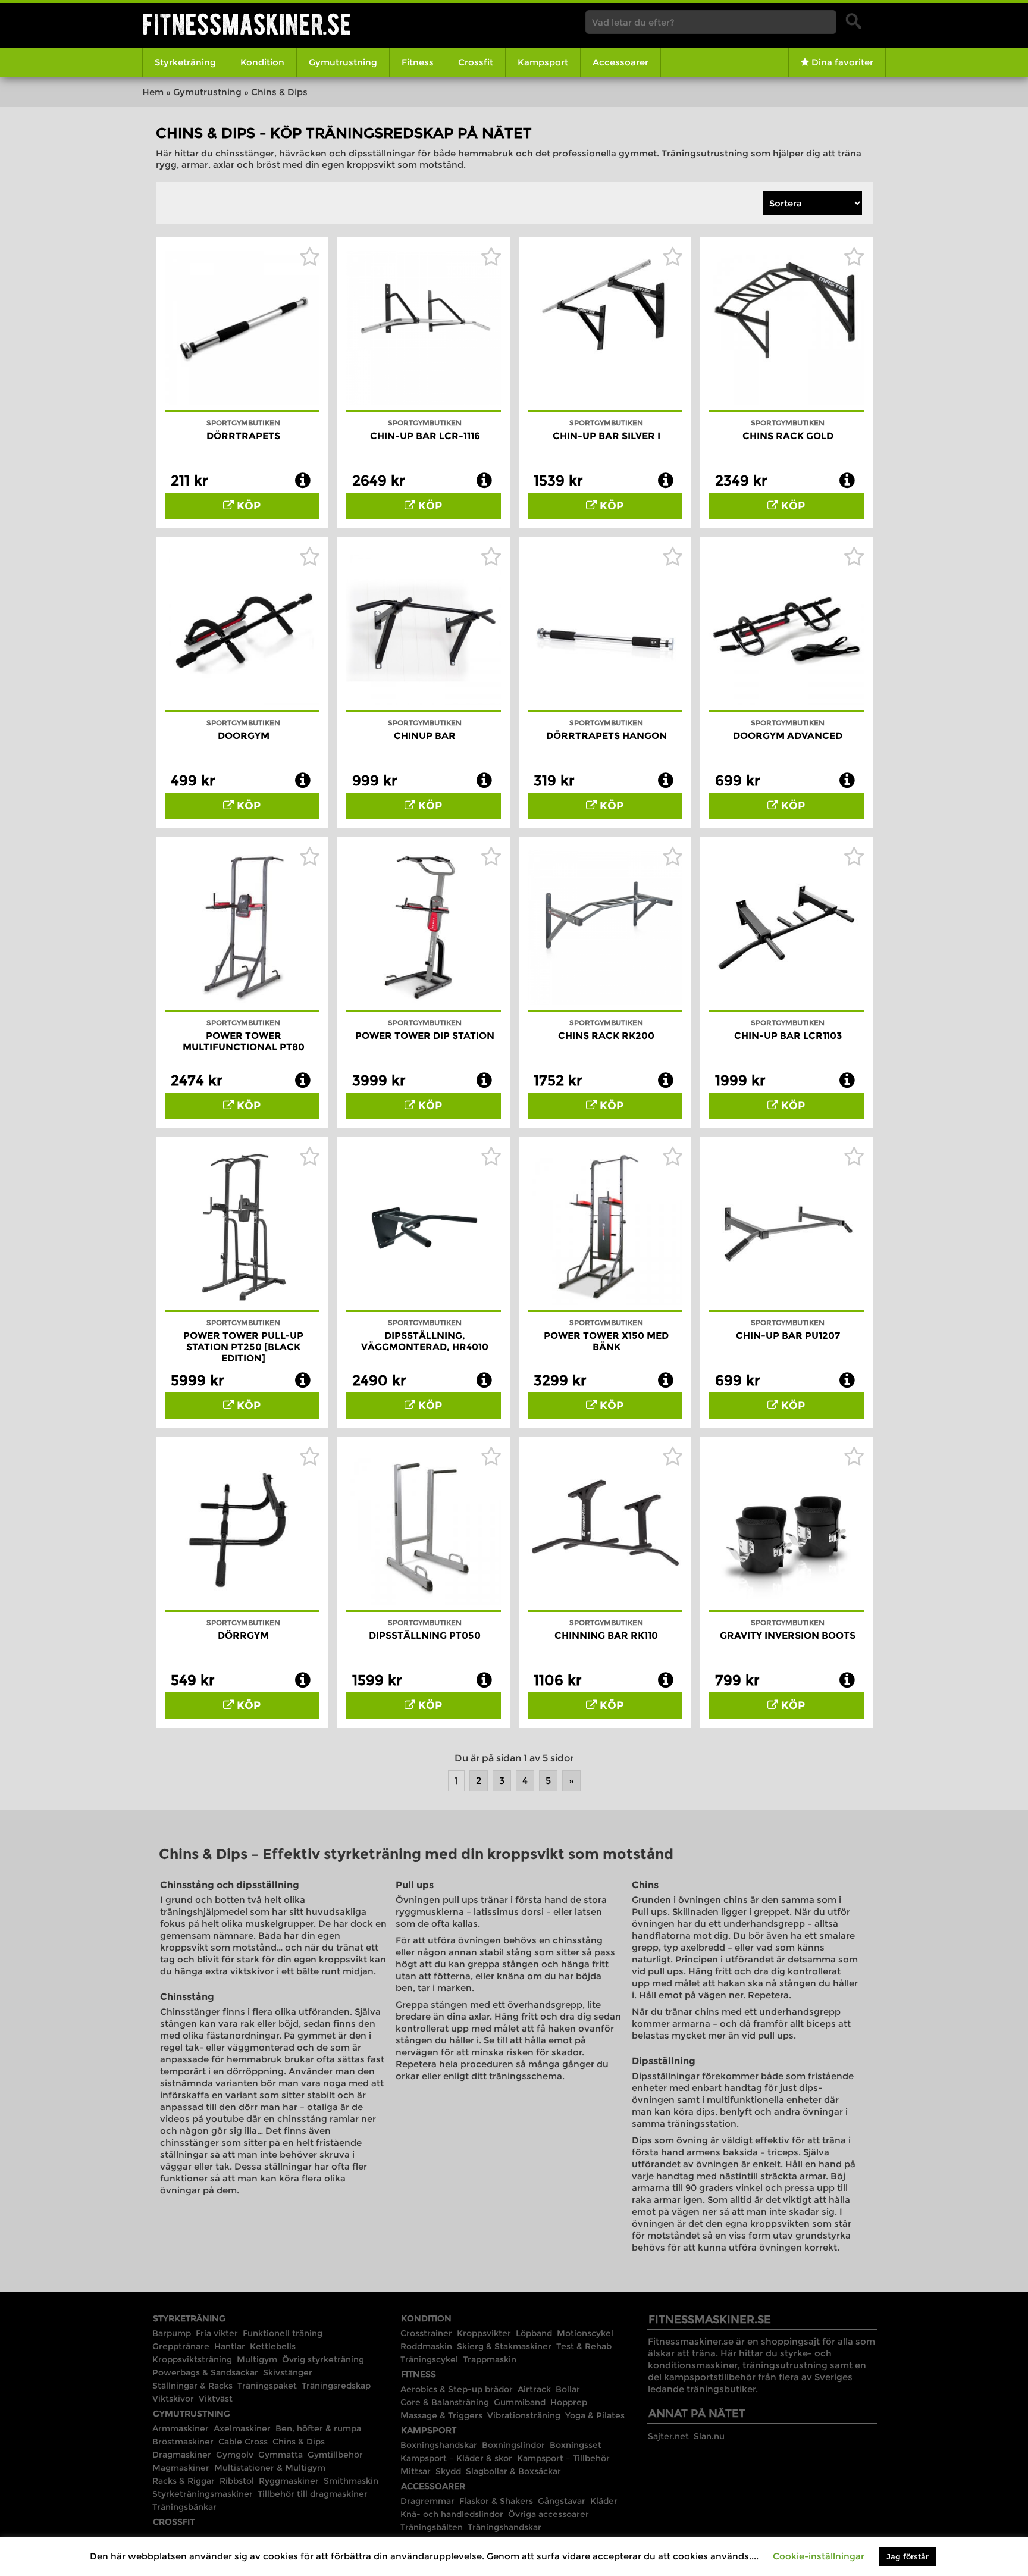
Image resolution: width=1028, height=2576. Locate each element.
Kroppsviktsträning (192, 2359)
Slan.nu (709, 2436)
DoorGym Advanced (788, 736)
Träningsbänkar (184, 2507)
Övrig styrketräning (323, 2359)
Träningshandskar (504, 2527)
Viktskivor (173, 2399)
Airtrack (534, 2389)
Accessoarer (620, 62)
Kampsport (543, 62)
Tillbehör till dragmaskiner (313, 2494)
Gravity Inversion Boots (788, 1636)
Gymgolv (235, 2455)
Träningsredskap (336, 2386)
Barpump (172, 2333)
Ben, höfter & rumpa (318, 2428)
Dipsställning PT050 (425, 1636)
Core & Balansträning (445, 2402)
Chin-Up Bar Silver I (607, 436)
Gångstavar (562, 2501)
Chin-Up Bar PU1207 (788, 1336)
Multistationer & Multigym (270, 2468)
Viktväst (216, 2399)
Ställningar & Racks (192, 2386)
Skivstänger (288, 2372)
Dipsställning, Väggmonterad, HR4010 (425, 1341)
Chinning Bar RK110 (606, 1636)
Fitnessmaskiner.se (247, 24)
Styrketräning (185, 62)
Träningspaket (267, 2386)
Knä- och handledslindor (452, 2514)
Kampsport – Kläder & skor (456, 2458)
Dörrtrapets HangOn (607, 736)
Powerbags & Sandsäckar (205, 2372)
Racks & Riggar (184, 2481)
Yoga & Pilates (595, 2415)
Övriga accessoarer (549, 2514)
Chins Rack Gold (788, 436)
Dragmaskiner (182, 2455)
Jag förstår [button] (908, 2556)
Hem (153, 92)
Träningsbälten (432, 2527)
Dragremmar (427, 2501)
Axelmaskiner (242, 2428)
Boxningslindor (513, 2445)
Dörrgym (243, 1636)
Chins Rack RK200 (606, 1036)
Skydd (448, 2471)
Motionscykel (585, 2333)
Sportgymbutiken (243, 423)
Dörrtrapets (243, 436)
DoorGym (244, 736)
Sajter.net (668, 2436)
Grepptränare (181, 2346)
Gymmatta (280, 2455)
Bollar (568, 2389)
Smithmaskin (351, 2481)
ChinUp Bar (425, 736)
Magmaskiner (181, 2468)
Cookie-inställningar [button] (819, 2556)
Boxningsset (576, 2445)
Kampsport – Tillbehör (563, 2458)
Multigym (257, 2359)
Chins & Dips (299, 2442)
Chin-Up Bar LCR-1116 (425, 436)
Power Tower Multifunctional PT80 (244, 1041)
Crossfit (476, 62)
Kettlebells (273, 2346)
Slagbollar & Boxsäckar (513, 2471)
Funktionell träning (283, 2333)
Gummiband (520, 2402)
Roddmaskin (426, 2346)
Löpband (534, 2333)
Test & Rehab (584, 2346)
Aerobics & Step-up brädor (457, 2389)
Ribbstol (237, 2481)
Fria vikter (217, 2333)
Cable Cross (243, 2442)
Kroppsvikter (484, 2333)
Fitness (418, 62)
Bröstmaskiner (183, 2442)
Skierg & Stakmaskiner (504, 2346)
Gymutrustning (343, 62)
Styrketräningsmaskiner (203, 2494)
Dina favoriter (841, 62)
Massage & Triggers (441, 2415)
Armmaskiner (181, 2428)
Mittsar (416, 2471)
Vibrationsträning (524, 2415)
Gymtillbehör (335, 2455)
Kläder (604, 2501)
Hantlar (230, 2346)
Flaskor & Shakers (496, 2501)
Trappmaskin (490, 2359)
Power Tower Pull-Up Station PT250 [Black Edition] (243, 1347)
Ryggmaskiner (289, 2481)
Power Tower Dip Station (425, 1036)
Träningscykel (429, 2359)
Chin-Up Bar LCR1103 (788, 1036)
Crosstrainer (426, 2333)
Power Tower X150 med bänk (606, 1341)
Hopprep (569, 2402)
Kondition (262, 62)
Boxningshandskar (439, 2445)
